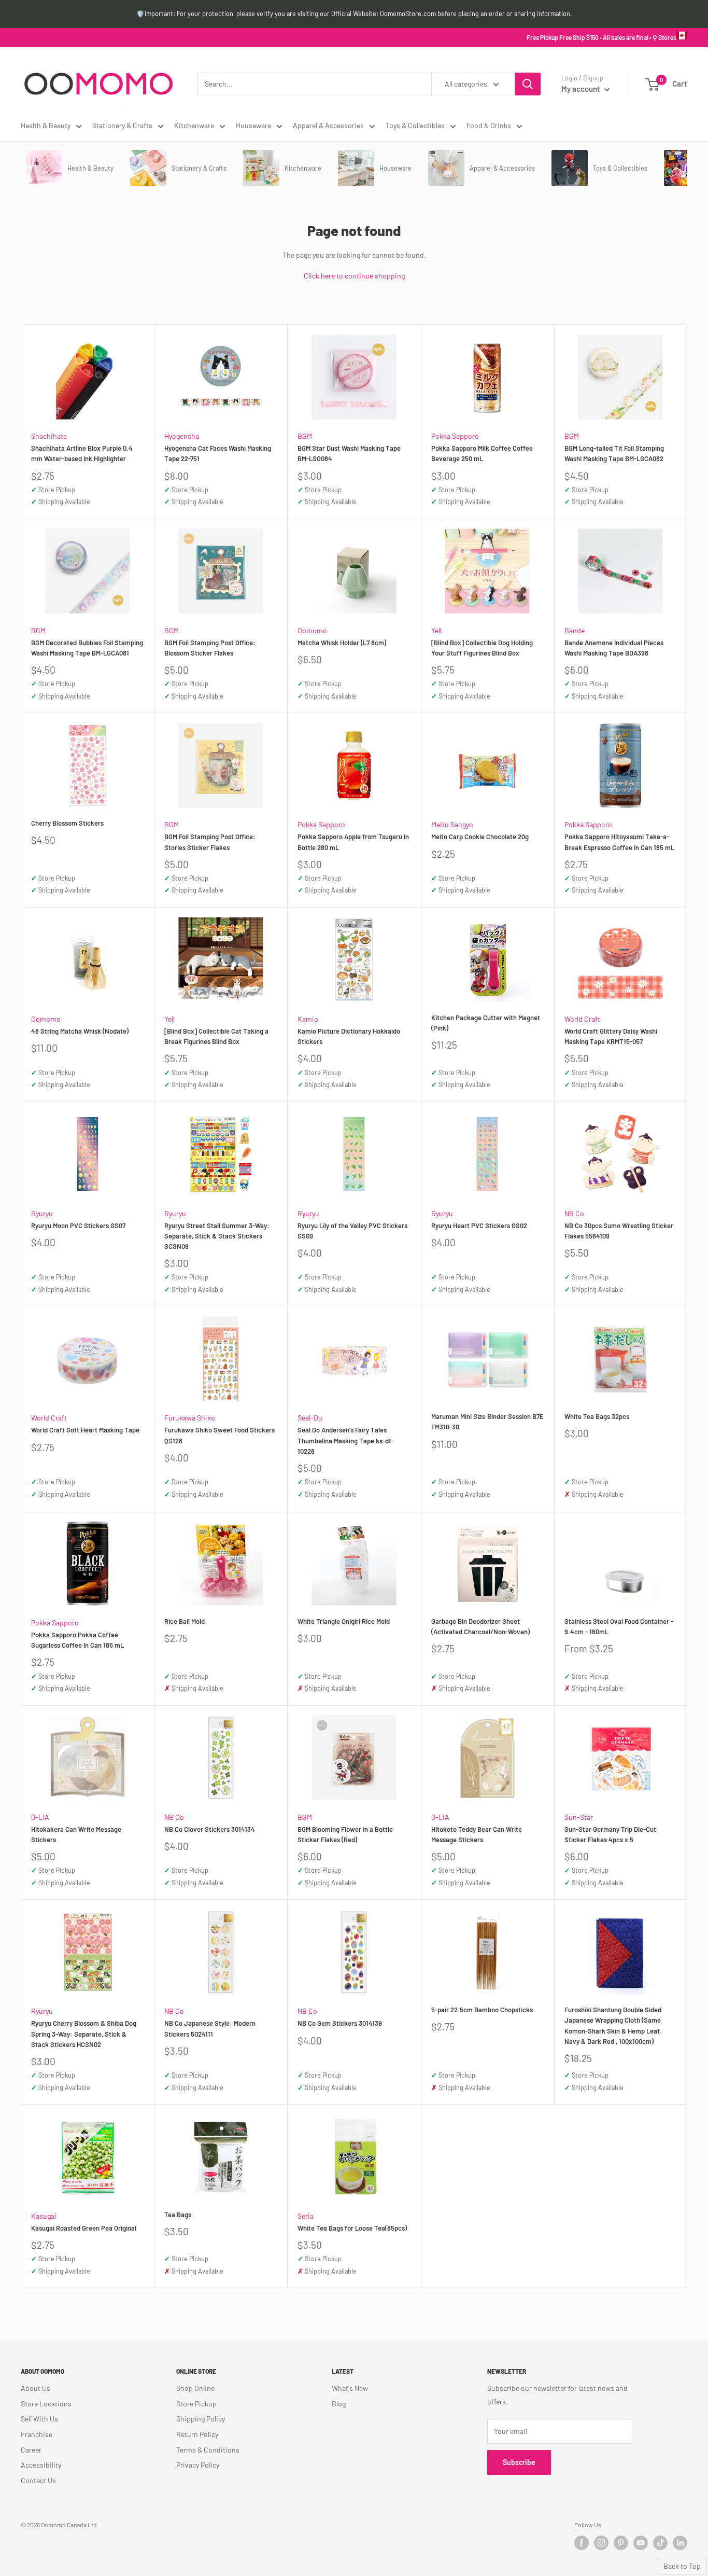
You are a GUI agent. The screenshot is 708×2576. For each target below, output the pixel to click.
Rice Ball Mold (185, 1621)
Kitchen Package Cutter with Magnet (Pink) (486, 1023)
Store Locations (46, 2404)
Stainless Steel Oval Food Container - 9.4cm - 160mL (619, 1626)
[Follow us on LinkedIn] (680, 2543)
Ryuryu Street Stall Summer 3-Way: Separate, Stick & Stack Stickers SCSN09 (217, 1236)
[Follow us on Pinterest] (621, 2543)
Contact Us (38, 2480)
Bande (575, 630)
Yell (436, 630)
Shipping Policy (201, 2419)
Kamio (308, 1019)
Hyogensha (182, 436)
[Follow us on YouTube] (641, 2543)
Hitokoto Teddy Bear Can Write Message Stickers (477, 1834)
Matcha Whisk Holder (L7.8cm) (342, 643)
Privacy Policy (198, 2465)
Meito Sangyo (452, 824)
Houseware (253, 125)
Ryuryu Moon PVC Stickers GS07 (78, 1226)
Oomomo (312, 630)
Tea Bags (178, 2215)
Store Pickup (196, 2404)
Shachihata (49, 436)
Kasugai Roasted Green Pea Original (84, 2228)
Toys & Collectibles (415, 125)
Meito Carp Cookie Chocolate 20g (480, 837)
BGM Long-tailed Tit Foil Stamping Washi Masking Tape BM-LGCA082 (614, 453)
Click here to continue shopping (354, 276)
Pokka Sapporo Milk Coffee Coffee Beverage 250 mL (482, 453)
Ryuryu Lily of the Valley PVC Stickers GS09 (352, 1231)
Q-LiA (40, 1817)
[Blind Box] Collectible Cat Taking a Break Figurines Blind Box (216, 1036)
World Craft (582, 1019)
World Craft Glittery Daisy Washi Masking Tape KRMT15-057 (611, 1036)
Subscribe (519, 2462)
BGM (305, 436)
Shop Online (195, 2388)
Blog (339, 2404)
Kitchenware (194, 125)
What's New (350, 2388)
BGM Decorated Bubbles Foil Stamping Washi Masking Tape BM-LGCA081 (87, 648)
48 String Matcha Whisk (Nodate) (80, 1031)
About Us (36, 2388)
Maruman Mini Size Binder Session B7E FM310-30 (487, 1422)
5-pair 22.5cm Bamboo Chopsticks (482, 2010)
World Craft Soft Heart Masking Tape (85, 1430)
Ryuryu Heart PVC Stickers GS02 (479, 1226)
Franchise (37, 2434)
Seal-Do (310, 1418)
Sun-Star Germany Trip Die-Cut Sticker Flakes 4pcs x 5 (610, 1834)
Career (31, 2450)
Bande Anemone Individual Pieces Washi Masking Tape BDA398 (614, 648)
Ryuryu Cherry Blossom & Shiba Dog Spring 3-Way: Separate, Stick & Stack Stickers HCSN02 (84, 2034)
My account (582, 89)
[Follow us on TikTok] (660, 2543)
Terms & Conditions (208, 2450)
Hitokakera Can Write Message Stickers (76, 1834)
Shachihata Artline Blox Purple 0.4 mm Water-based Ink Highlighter (82, 453)
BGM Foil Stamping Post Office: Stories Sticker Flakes (210, 842)
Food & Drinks (489, 125)
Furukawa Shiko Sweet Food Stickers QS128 (220, 1435)
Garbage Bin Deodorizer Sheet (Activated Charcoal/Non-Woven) (480, 1626)
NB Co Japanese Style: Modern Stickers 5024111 (210, 2028)
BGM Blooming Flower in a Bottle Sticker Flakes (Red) (345, 1834)
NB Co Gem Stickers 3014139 (340, 2023)
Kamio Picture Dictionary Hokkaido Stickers (349, 1036)
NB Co (574, 1213)
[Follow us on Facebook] (582, 2543)
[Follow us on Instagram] (601, 2543)
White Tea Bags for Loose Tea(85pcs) (352, 2228)
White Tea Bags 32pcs (597, 1416)
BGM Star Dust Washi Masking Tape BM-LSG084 (349, 453)
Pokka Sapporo (455, 436)
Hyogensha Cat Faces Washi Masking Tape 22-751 (218, 453)
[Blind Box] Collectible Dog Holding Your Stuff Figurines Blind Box (482, 648)
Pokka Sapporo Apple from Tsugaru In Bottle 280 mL (353, 842)
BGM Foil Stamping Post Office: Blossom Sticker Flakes (210, 648)
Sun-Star (579, 1817)
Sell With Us (39, 2419)
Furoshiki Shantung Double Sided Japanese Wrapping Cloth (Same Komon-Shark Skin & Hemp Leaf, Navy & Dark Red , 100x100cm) (613, 2025)
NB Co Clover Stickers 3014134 (210, 1829)
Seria (306, 2216)
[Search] (528, 84)
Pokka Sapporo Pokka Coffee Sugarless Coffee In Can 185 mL (77, 1640)
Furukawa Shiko (190, 1418)
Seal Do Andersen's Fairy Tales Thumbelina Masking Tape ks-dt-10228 (346, 1440)
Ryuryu (42, 1213)
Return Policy (197, 2434)
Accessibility (41, 2465)
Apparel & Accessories (328, 125)
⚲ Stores (664, 37)
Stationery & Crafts (122, 125)
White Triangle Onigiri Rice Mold (344, 1621)
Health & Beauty (46, 125)
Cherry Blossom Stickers (67, 823)
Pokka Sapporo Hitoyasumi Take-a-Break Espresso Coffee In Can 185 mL (619, 842)
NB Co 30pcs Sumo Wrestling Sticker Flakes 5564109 (619, 1231)
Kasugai (44, 2216)
